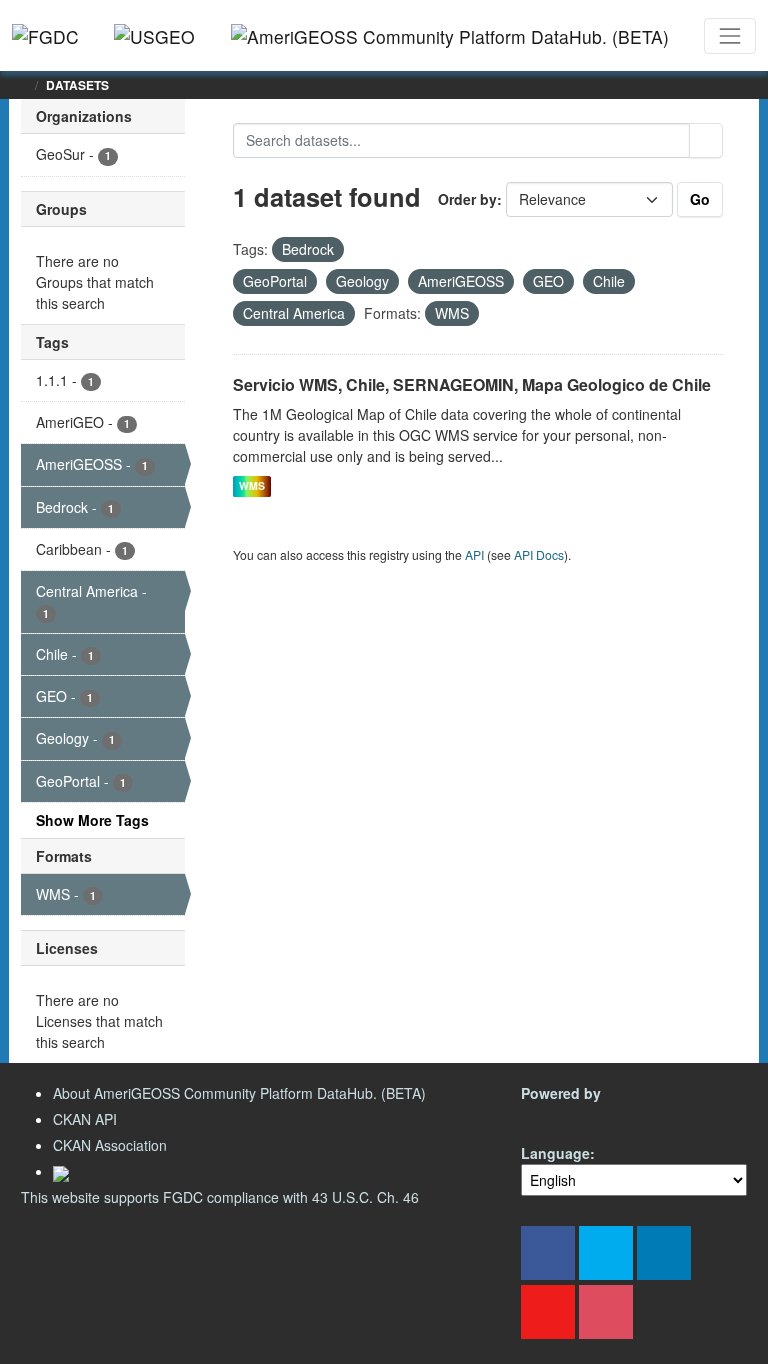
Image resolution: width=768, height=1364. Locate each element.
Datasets (77, 85)
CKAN (555, 1116)
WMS (252, 486)
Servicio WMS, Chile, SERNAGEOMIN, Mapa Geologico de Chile (472, 384)
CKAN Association (110, 1145)
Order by (467, 199)
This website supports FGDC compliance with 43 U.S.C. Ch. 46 (220, 1197)
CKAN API (85, 1119)
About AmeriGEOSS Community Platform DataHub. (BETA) (239, 1093)
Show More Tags (92, 820)
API (474, 554)
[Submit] (706, 140)
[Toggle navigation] (730, 36)
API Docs (539, 554)
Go (700, 199)
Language (555, 1153)
